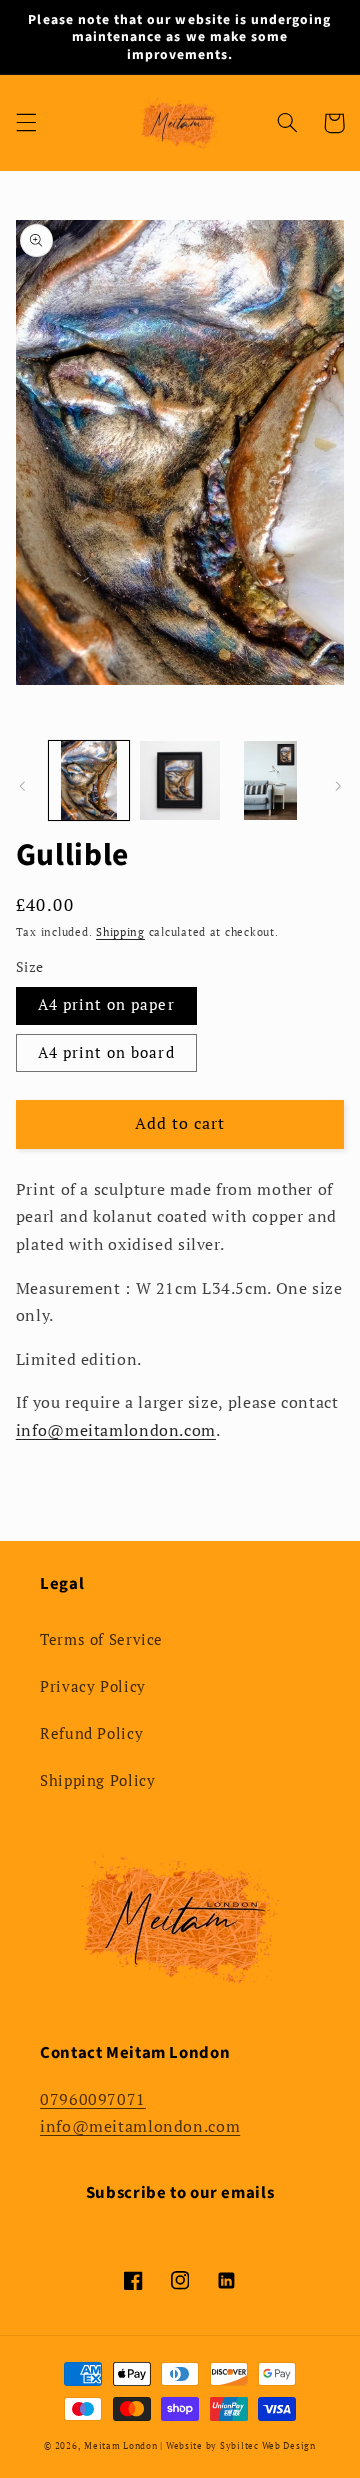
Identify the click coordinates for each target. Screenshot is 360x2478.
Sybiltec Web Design (268, 2446)
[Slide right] (338, 786)
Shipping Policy (97, 1780)
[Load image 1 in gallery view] (89, 781)
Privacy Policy (93, 1686)
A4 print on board (106, 1052)
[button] (26, 123)
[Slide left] (22, 786)
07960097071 (93, 2099)
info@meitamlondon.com (140, 2126)
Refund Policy (91, 1733)
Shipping (120, 932)
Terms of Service (101, 1639)
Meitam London (121, 2446)
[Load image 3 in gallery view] (270, 781)
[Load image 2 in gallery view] (180, 781)
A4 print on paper (106, 1004)
